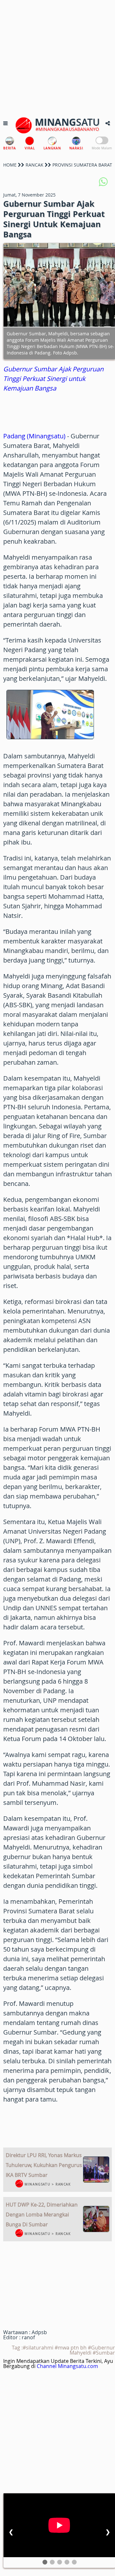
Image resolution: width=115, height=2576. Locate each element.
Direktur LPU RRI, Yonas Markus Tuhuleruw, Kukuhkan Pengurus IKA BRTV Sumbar (44, 2165)
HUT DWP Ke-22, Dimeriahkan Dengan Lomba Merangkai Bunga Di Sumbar (42, 2215)
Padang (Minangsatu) (34, 436)
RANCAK (34, 165)
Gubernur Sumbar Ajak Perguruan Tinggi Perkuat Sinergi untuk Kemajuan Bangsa (53, 379)
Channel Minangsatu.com (67, 2366)
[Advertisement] (57, 57)
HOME (10, 165)
